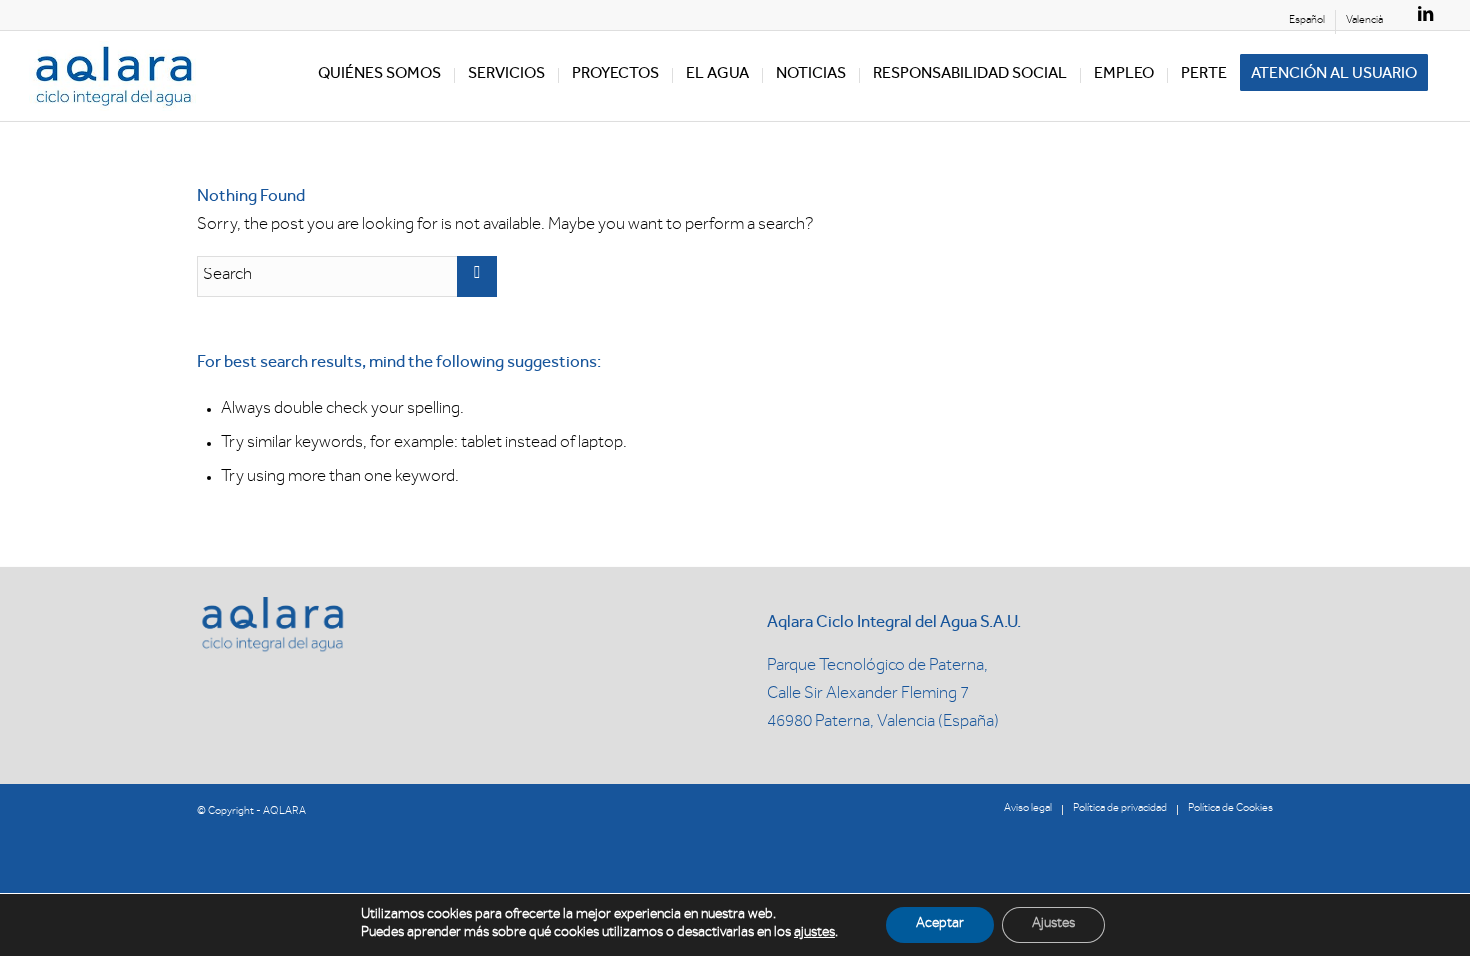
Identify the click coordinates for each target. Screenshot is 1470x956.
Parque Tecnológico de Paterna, (877, 667)
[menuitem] (1307, 22)
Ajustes (1053, 925)
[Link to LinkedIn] (1426, 15)
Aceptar (940, 925)
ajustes (814, 934)
